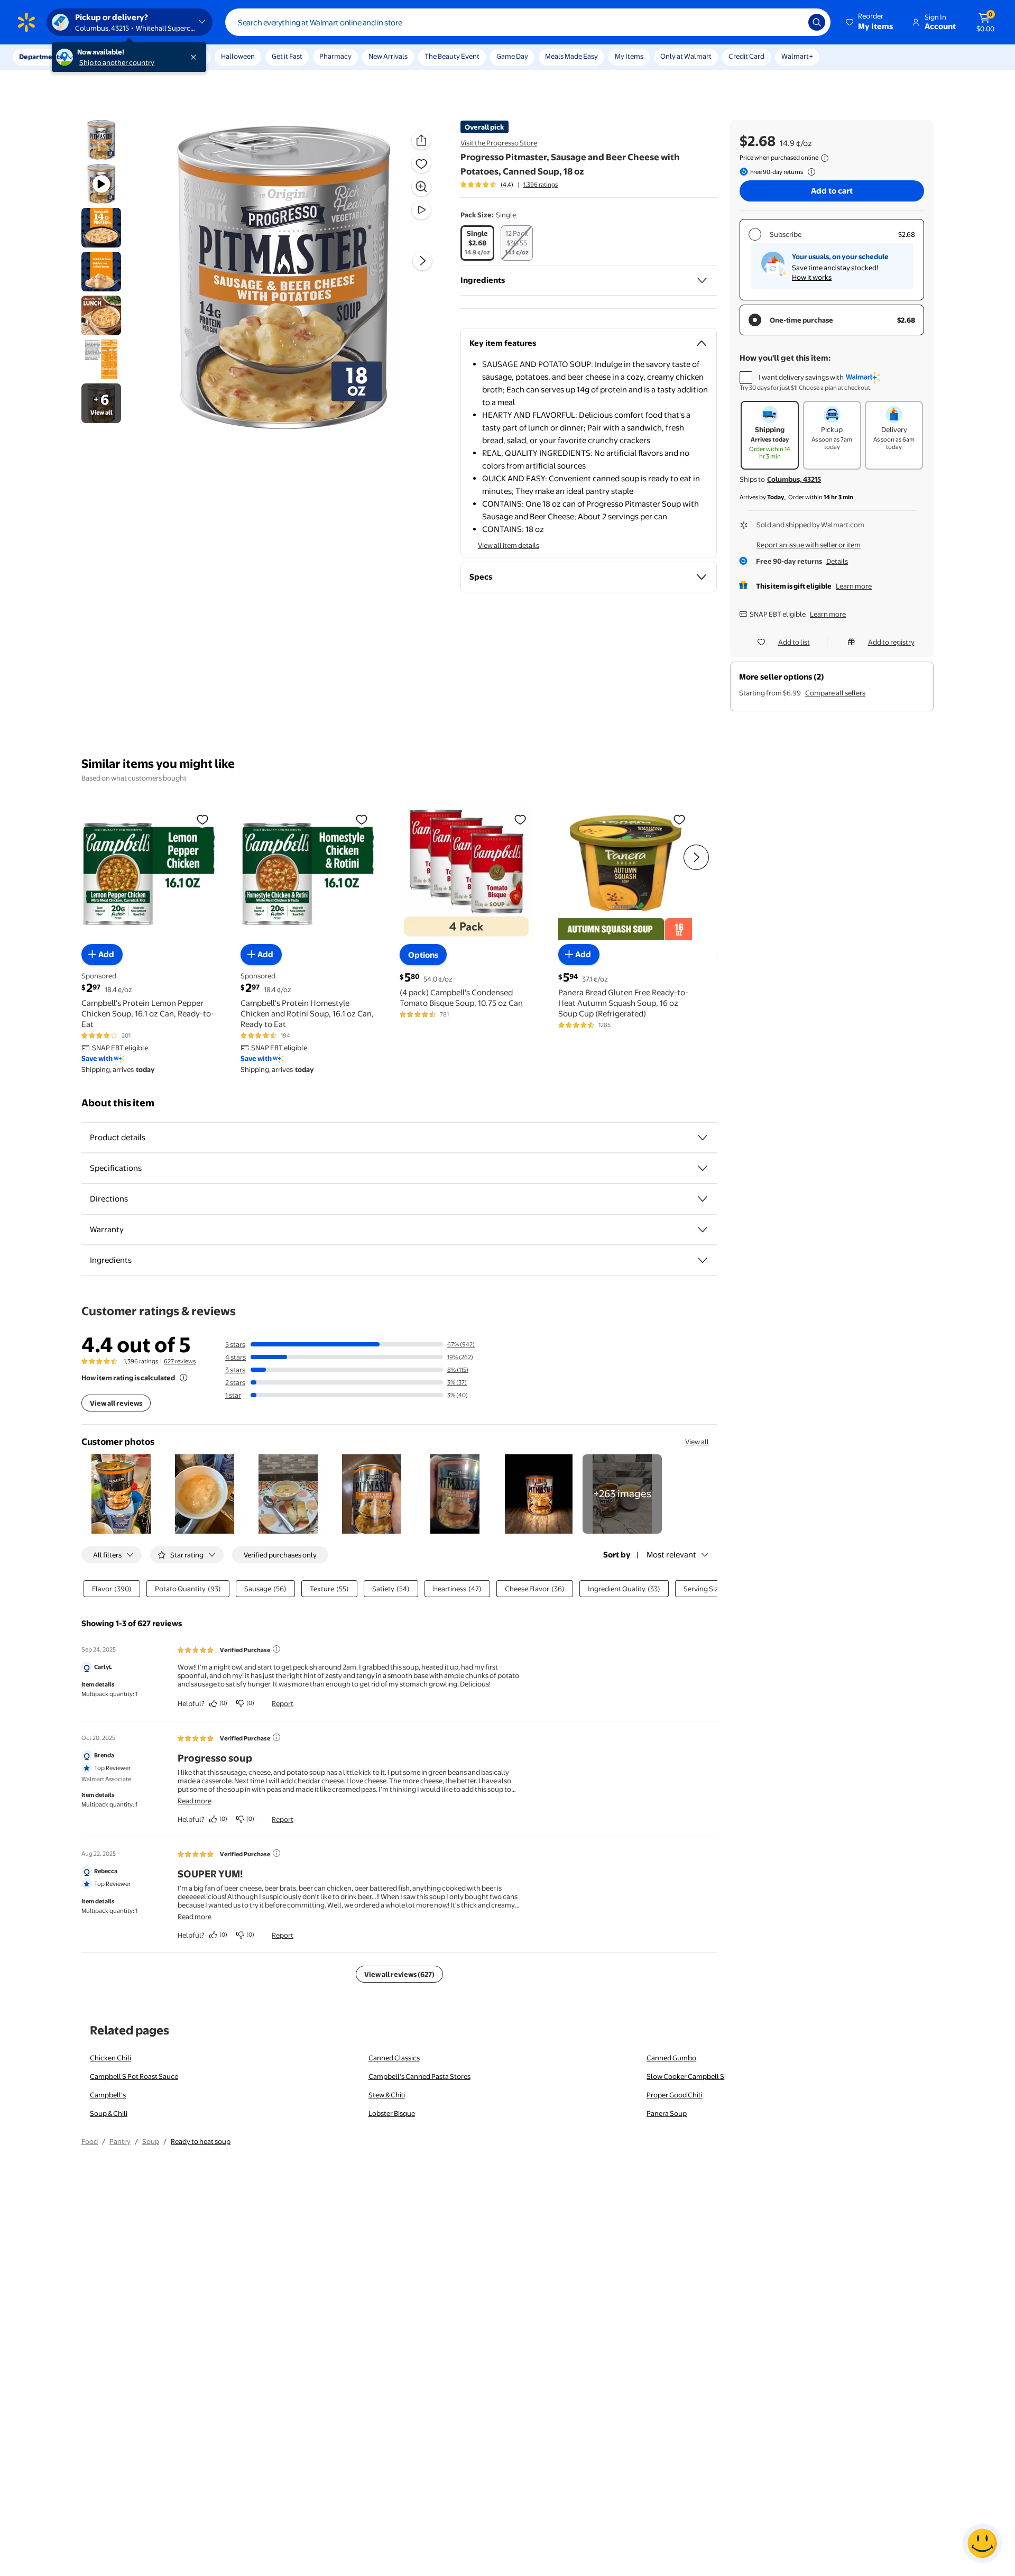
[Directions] (703, 1199)
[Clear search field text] (792, 22)
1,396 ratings (541, 185)
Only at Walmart (686, 56)
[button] (870, 22)
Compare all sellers (835, 693)
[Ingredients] (702, 280)
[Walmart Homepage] (26, 22)
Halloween (238, 56)
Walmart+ (797, 56)
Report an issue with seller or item (809, 545)
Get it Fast (287, 56)
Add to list (794, 642)
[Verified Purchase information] (276, 1649)
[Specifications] (703, 1168)
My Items (629, 56)
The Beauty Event (452, 56)
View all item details (509, 545)
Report (283, 1703)
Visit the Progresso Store (499, 143)
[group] (509, 185)
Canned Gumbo (671, 2058)
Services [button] (106, 57)
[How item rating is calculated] (183, 1378)
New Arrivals (388, 56)
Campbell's (108, 2095)
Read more (195, 1801)
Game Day (512, 56)
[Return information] (809, 172)
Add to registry (891, 642)
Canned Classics (394, 2058)
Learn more (854, 586)
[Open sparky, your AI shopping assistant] (982, 2543)
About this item (118, 1103)
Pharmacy (335, 56)
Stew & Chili (387, 2095)
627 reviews (180, 1361)
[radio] (477, 243)
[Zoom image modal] (421, 187)
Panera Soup (667, 2113)
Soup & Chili (109, 2113)
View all (697, 1442)
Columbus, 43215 (794, 479)
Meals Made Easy (571, 56)
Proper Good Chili (674, 2095)
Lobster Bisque (392, 2113)
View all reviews (116, 1403)
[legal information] (825, 158)
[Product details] (703, 1138)
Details (837, 561)
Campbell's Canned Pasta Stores (419, 2076)
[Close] (196, 57)
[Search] (817, 22)
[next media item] (422, 261)
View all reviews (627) (399, 1974)
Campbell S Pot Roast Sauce (134, 2076)
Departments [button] (41, 57)
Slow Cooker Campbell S (685, 2076)
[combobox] (528, 22)
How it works (812, 277)
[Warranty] (703, 1230)
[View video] (421, 210)
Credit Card (746, 56)
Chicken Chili (110, 2058)
